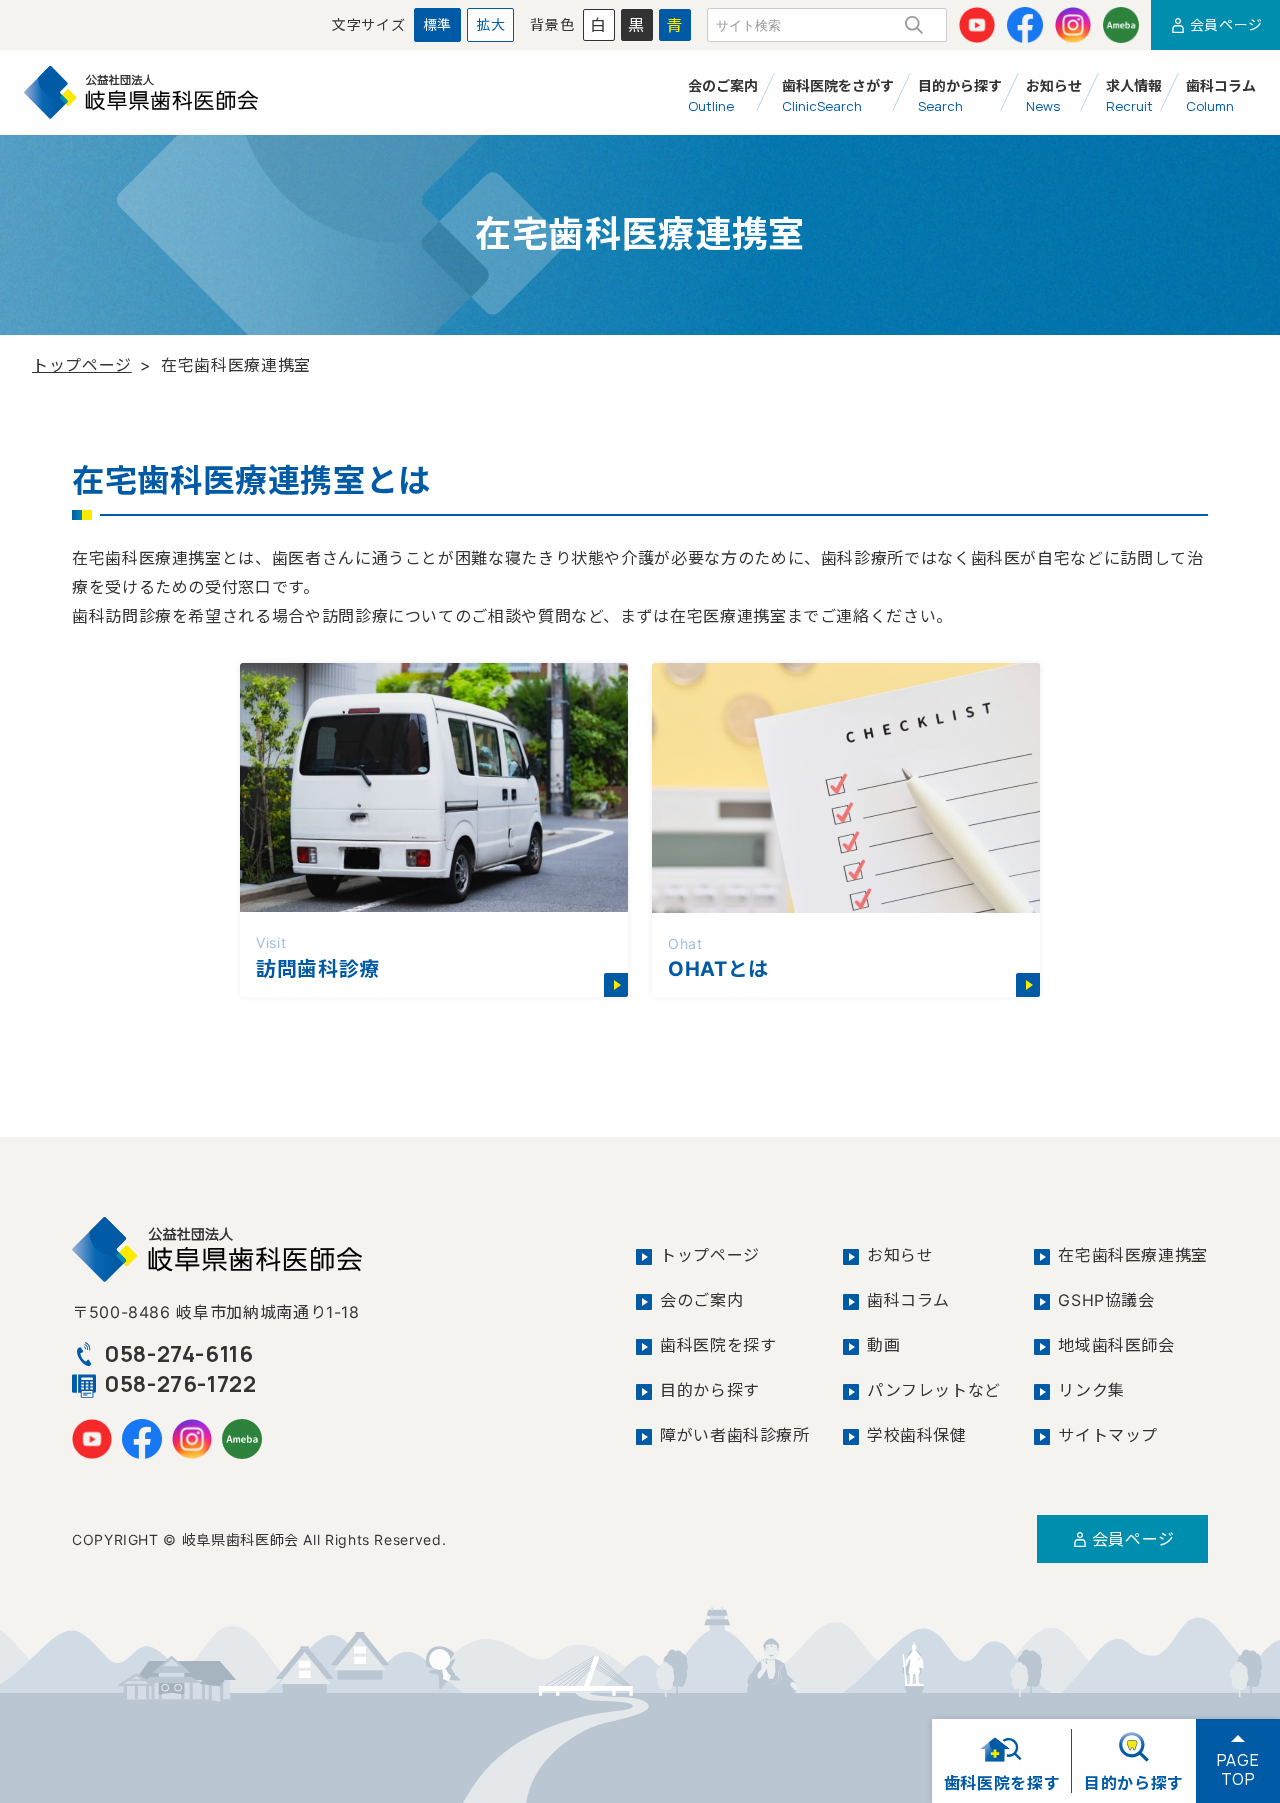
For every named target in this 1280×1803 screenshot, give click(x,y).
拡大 (490, 24)
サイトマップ (1108, 1435)
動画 (883, 1345)
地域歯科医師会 (1116, 1345)
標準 (437, 24)
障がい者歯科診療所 (735, 1435)
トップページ (82, 365)
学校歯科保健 (917, 1435)
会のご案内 (701, 1300)
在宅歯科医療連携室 (1133, 1255)
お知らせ (900, 1255)
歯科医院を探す (718, 1345)
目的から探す (710, 1390)
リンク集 (1091, 1390)
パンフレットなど (934, 1390)
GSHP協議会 (1106, 1300)
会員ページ (1133, 1539)
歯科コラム (908, 1300)
